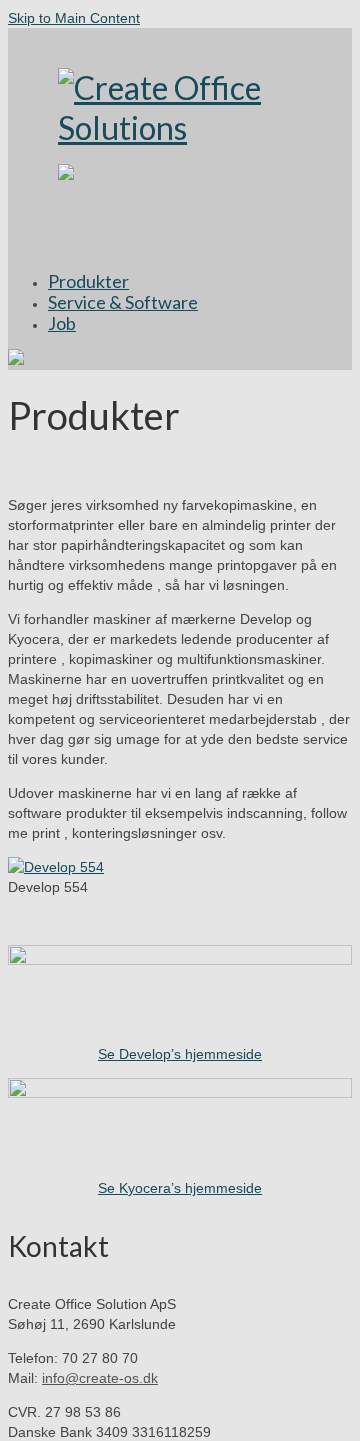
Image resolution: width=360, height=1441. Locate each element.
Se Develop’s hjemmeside (180, 1054)
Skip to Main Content (74, 18)
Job (62, 323)
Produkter (88, 281)
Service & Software (123, 302)
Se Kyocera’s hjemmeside (180, 1188)
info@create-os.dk (100, 1378)
